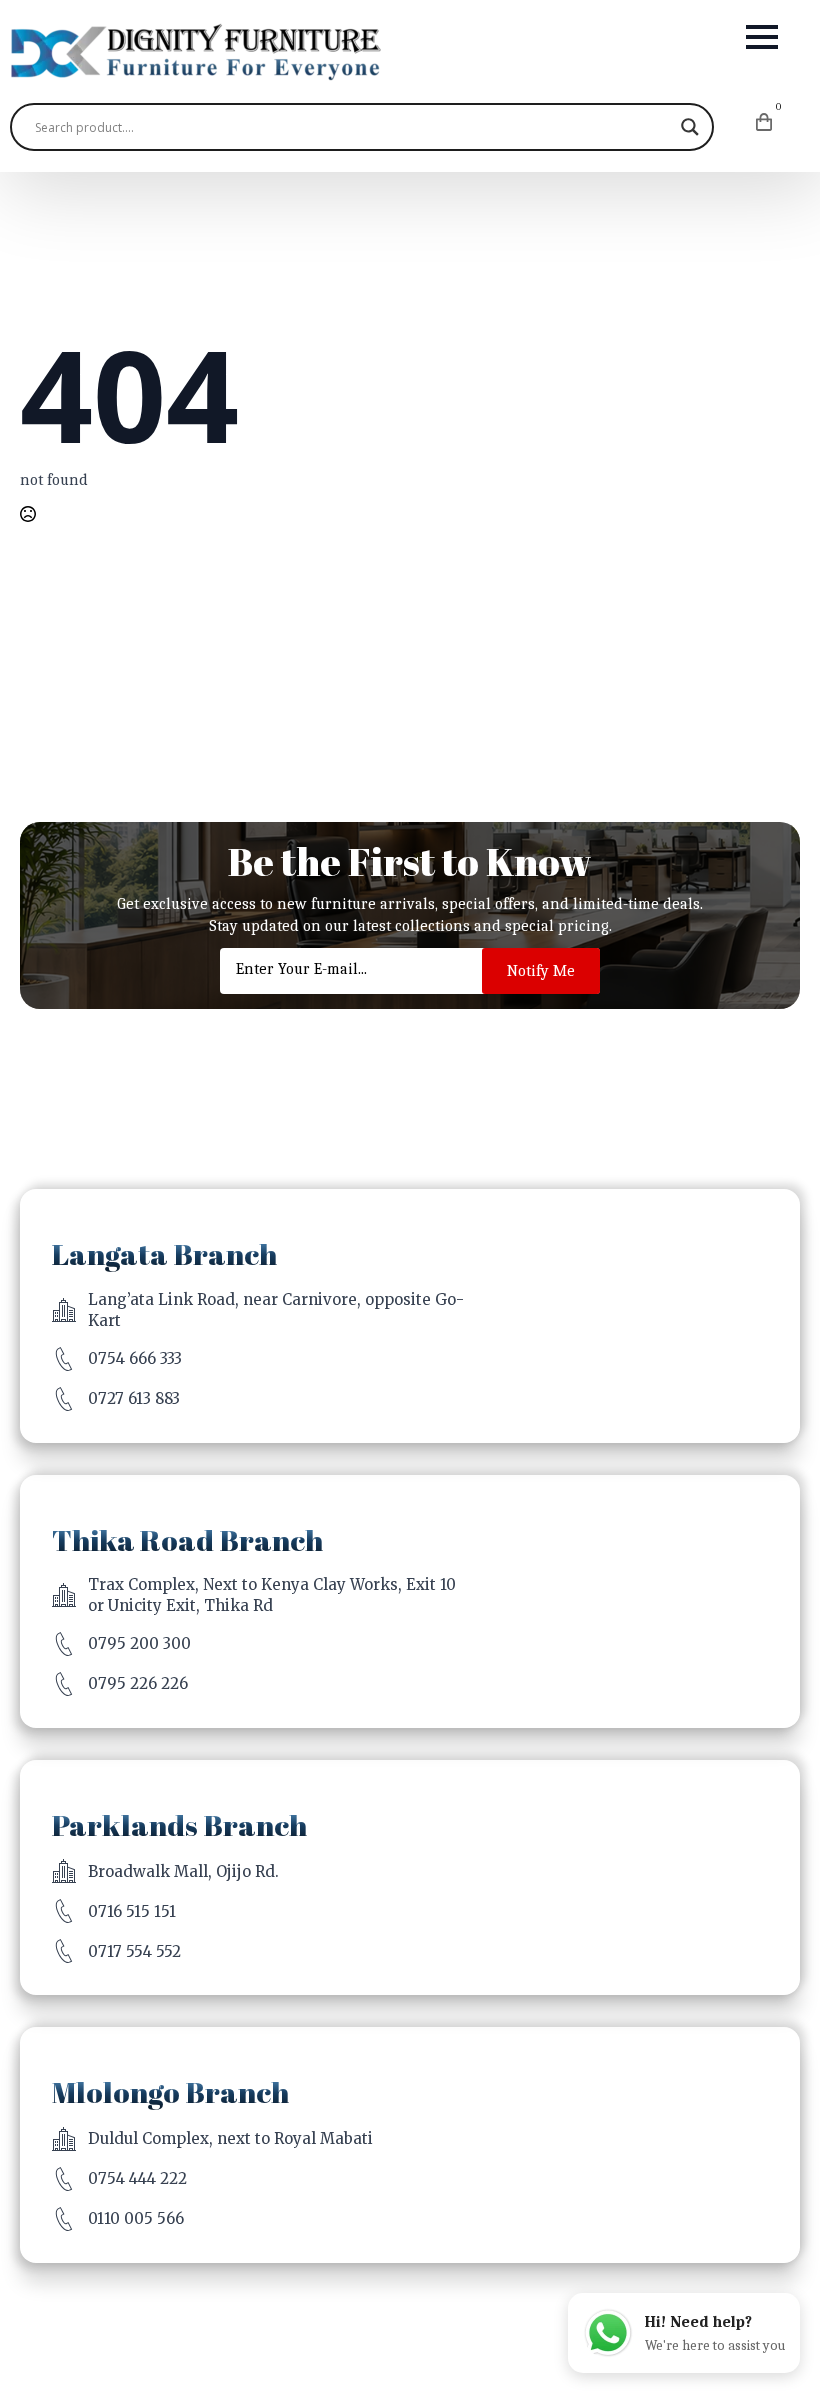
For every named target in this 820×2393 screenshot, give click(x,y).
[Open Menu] (762, 37)
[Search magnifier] (690, 127)
